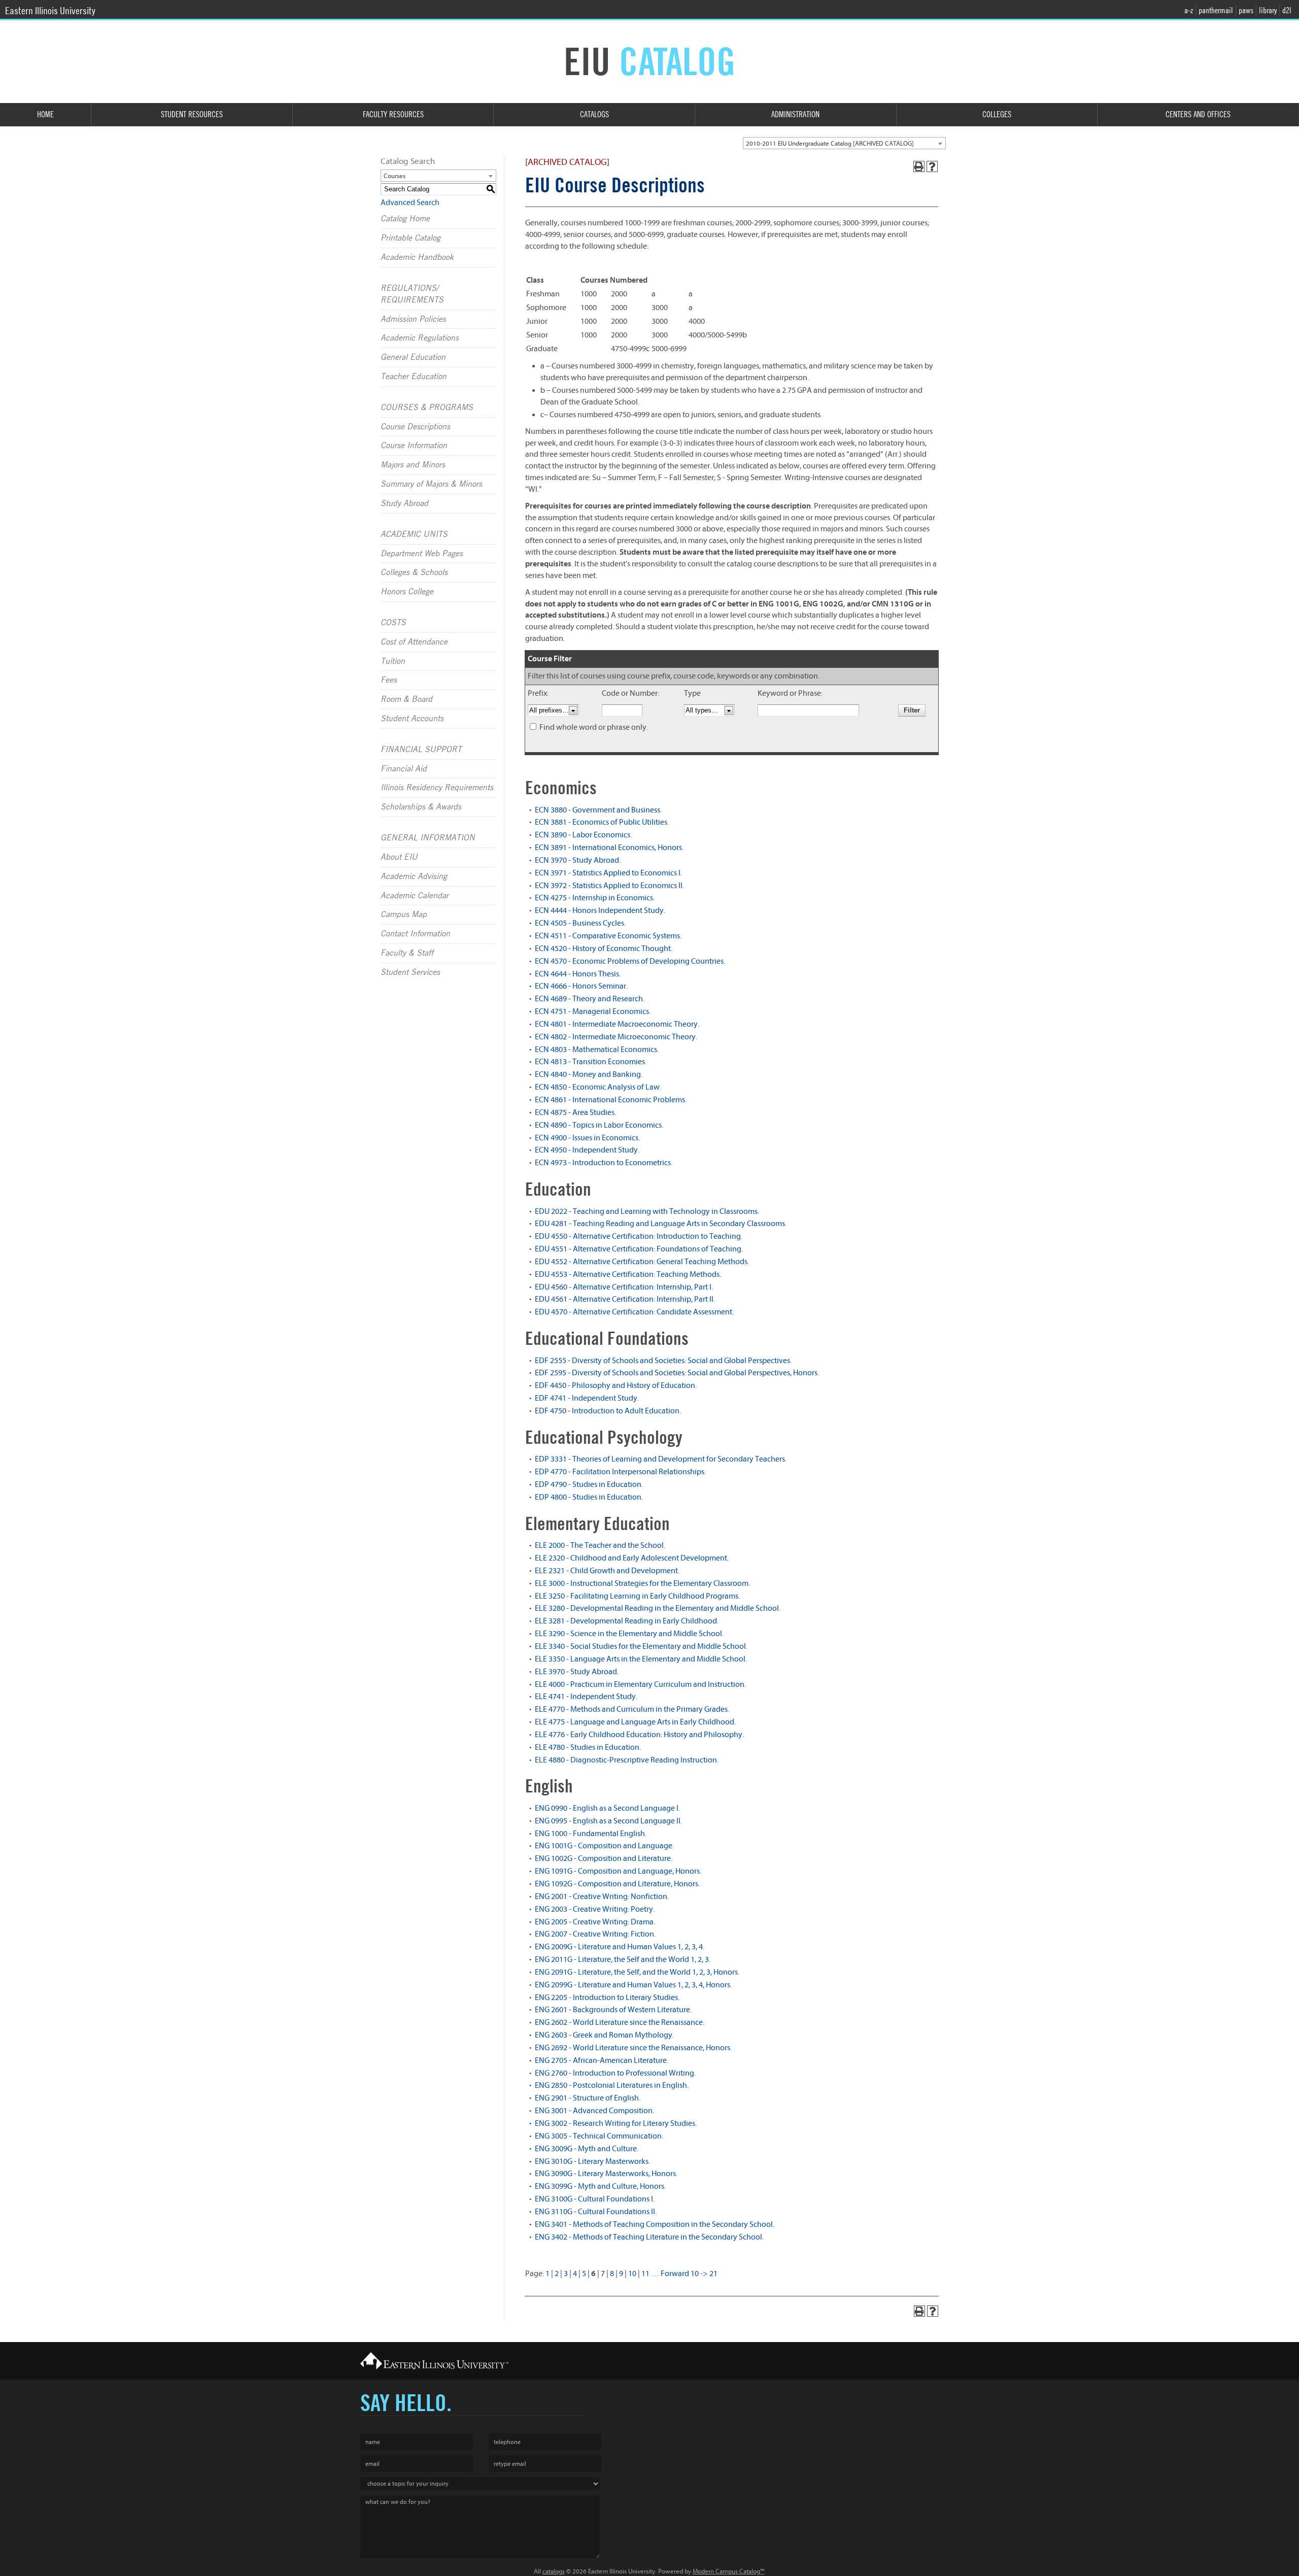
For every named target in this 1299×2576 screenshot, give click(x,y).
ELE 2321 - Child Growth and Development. (607, 1571)
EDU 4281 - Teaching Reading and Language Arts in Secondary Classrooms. (661, 1224)
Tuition (393, 661)
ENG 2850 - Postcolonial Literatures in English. (612, 2085)
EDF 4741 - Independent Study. (587, 1398)
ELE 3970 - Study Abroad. (577, 1672)
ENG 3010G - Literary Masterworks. (592, 2161)
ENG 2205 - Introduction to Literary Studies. (607, 1997)
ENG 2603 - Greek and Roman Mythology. (604, 2035)
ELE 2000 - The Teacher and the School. (600, 1545)
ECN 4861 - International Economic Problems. (611, 1100)
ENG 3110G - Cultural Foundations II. (596, 2212)
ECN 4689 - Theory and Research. (590, 999)
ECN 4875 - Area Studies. (575, 1112)
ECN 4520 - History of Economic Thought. (604, 948)
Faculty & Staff (407, 953)
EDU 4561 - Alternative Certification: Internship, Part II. (625, 1299)
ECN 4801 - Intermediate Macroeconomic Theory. (617, 1024)
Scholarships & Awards (421, 807)
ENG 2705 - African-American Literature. (602, 2060)
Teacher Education (414, 377)
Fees (389, 680)
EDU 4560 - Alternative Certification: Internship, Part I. (624, 1287)
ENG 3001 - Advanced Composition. (594, 2111)
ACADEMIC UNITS (414, 534)
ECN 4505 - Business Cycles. (580, 923)
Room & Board (406, 699)
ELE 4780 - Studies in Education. (588, 1747)
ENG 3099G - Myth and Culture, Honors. (600, 2186)
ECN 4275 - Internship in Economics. (595, 898)
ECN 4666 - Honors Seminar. (581, 986)
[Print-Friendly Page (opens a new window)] (919, 166)
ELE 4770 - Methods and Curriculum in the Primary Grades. (632, 1709)
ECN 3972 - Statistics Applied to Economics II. (609, 886)
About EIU (399, 857)
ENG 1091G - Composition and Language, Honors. (618, 1871)
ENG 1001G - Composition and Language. (604, 1846)
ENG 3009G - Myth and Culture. (587, 2149)
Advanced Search (410, 202)
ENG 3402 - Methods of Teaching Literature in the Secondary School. (649, 2237)
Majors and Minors (413, 465)
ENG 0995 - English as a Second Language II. (608, 1821)
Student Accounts (412, 719)
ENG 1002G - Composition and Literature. (604, 1858)
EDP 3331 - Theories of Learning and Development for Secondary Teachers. (661, 1459)
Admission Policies (413, 319)
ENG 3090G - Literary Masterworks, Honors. (606, 2174)
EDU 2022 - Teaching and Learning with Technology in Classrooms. (647, 1211)
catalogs (554, 2571)
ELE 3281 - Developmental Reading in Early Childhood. (627, 1621)
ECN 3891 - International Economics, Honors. (609, 848)
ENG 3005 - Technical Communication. (599, 2136)
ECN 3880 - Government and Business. (598, 810)
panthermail (1216, 10)
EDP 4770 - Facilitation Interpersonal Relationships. (620, 1472)
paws (1246, 10)
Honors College (407, 592)
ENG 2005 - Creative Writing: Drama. (595, 1922)
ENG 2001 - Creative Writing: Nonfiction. (602, 1896)
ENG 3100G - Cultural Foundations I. (595, 2199)
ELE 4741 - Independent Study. (586, 1697)
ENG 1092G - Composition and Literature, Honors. (617, 1884)
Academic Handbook (417, 257)
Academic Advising (414, 876)
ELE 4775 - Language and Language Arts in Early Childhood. (635, 1722)
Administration (795, 114)
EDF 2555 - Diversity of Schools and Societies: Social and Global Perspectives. (663, 1361)
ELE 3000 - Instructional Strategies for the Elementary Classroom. (642, 1583)
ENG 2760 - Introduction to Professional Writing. (615, 2073)
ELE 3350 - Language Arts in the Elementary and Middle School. (641, 1659)
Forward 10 (680, 2274)
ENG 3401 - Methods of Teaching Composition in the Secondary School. (655, 2224)
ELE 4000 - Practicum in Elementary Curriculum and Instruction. (640, 1684)
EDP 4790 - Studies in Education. (589, 1484)
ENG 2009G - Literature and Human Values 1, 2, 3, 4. (620, 1947)
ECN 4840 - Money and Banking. (589, 1074)
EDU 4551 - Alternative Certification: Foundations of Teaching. (639, 1249)
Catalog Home (405, 219)
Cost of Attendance (414, 642)
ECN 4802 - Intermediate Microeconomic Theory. (616, 1037)
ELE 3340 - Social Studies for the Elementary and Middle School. (641, 1646)
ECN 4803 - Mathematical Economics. (597, 1049)
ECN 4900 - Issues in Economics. (587, 1138)
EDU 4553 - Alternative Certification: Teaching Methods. (628, 1274)
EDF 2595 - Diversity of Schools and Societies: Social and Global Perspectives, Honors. (677, 1373)
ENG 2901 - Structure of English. (588, 2098)
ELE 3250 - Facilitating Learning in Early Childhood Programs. (637, 1596)
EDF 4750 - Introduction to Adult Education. (608, 1411)
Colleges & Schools (414, 572)
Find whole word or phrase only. (594, 727)
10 (632, 2274)
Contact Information (415, 934)
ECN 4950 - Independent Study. (587, 1150)
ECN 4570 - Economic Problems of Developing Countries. (630, 961)
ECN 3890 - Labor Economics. (583, 835)
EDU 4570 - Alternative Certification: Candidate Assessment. (634, 1312)
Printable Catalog (411, 238)
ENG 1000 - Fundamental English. (591, 1834)
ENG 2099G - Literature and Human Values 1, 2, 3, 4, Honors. (633, 1985)
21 (713, 2274)
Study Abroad (404, 503)
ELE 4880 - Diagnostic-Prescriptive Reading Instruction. (627, 1760)
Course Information (414, 446)
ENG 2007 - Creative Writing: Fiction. (595, 1934)
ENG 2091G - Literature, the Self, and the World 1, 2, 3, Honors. (637, 1972)
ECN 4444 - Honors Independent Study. (600, 910)
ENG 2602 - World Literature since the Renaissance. (620, 2022)
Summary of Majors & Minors (431, 484)
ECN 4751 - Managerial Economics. (593, 1011)
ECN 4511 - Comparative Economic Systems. (608, 936)
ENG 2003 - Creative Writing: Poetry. (595, 1909)
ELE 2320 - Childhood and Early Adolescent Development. (632, 1558)
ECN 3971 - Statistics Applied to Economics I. (608, 873)
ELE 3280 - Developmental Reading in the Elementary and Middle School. (658, 1608)
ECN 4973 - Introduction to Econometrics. (604, 1163)
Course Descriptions (415, 427)
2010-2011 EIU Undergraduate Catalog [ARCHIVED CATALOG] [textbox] (830, 143)
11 (645, 2274)
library (1268, 10)
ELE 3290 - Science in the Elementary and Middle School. (629, 1634)
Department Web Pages (422, 554)
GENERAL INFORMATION (428, 838)
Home (45, 114)
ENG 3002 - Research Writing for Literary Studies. (616, 2123)
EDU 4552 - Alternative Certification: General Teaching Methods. (642, 1262)
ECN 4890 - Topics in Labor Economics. (599, 1125)
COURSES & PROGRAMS (427, 408)
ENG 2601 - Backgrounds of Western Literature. (613, 2010)
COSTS (393, 623)
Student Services (410, 972)
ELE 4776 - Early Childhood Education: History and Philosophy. (639, 1735)
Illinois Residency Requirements (437, 788)
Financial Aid (404, 769)
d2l (1287, 10)
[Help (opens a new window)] (932, 166)
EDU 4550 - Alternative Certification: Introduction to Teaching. (639, 1236)
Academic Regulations (420, 338)
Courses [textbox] (395, 176)
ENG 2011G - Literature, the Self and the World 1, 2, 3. (623, 1959)
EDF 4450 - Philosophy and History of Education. (616, 1385)
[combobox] (844, 143)
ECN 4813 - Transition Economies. (591, 1062)
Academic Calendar (415, 896)
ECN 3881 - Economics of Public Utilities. (602, 822)
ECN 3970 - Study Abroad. (578, 860)
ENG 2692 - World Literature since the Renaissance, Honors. (633, 2048)
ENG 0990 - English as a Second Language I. (607, 1808)
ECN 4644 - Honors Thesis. (578, 974)
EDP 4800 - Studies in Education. (589, 1497)
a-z (1189, 10)
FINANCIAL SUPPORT (421, 750)
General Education (413, 357)
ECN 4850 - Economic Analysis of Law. (598, 1087)
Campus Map (404, 914)
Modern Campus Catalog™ (728, 2571)
